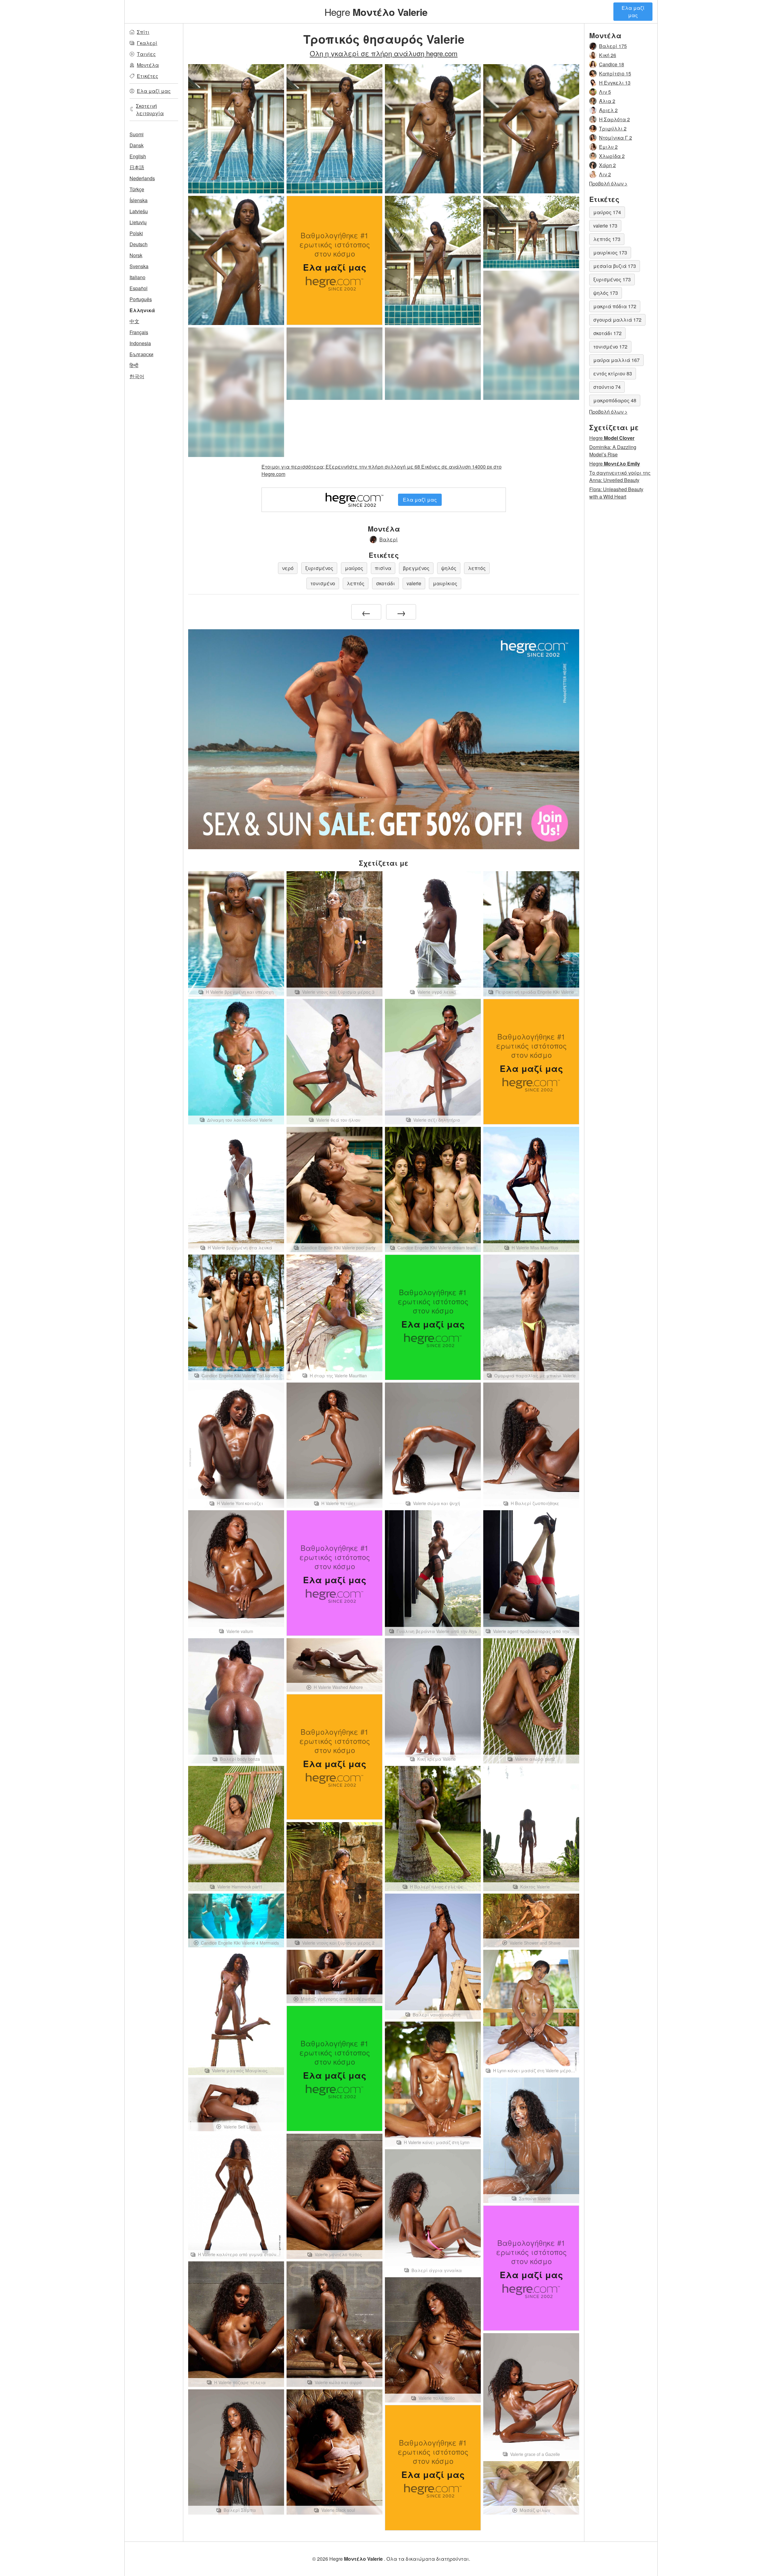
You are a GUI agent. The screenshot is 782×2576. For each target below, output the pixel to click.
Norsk (136, 255)
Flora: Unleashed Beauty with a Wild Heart (616, 493)
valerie (414, 583)
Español (139, 288)
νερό (288, 568)
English (138, 156)
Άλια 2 (607, 101)
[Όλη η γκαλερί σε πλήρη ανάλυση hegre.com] (531, 335)
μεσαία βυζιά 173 (615, 266)
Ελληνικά (142, 310)
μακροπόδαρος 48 (615, 400)
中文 (134, 321)
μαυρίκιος (445, 583)
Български (141, 354)
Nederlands (142, 178)
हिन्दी (134, 365)
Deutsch (139, 244)
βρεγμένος (416, 568)
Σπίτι (143, 32)
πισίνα (383, 568)
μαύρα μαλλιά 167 (616, 360)
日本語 (137, 167)
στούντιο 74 (607, 387)
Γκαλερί (147, 43)
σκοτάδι (386, 583)
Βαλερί (389, 539)
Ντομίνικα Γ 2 (616, 138)
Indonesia (140, 343)
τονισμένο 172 (610, 347)
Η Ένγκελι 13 (615, 83)
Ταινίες (146, 54)
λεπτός (477, 568)
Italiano (137, 277)
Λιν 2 (605, 174)
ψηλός (449, 568)
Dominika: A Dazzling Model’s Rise (613, 451)
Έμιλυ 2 (608, 147)
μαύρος (354, 568)
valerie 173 (605, 226)
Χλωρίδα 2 (612, 156)
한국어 (137, 376)
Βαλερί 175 (613, 46)
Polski (136, 233)
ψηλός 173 (606, 293)
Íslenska (139, 200)
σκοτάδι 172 (607, 333)
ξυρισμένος (319, 568)
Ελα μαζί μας (633, 11)
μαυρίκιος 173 (610, 252)
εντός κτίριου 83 (613, 373)
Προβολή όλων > (608, 183)
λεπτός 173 (607, 239)
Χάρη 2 (607, 165)
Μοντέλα (148, 65)
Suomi (137, 134)
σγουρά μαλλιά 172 (617, 320)
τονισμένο (323, 583)
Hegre (376, 12)
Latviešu (139, 211)
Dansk (137, 145)
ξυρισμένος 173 (612, 279)
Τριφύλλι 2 (613, 128)
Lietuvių (138, 222)
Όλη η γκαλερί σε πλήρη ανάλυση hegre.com (384, 53)
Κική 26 (608, 55)
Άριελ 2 (608, 110)
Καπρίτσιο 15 (615, 73)
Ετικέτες (148, 76)
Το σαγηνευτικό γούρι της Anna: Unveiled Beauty (620, 476)
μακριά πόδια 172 (615, 306)
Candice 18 (612, 64)
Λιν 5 (605, 92)
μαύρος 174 (607, 212)
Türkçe (137, 189)
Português (141, 299)
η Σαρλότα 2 (614, 119)
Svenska (139, 266)
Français (139, 332)
